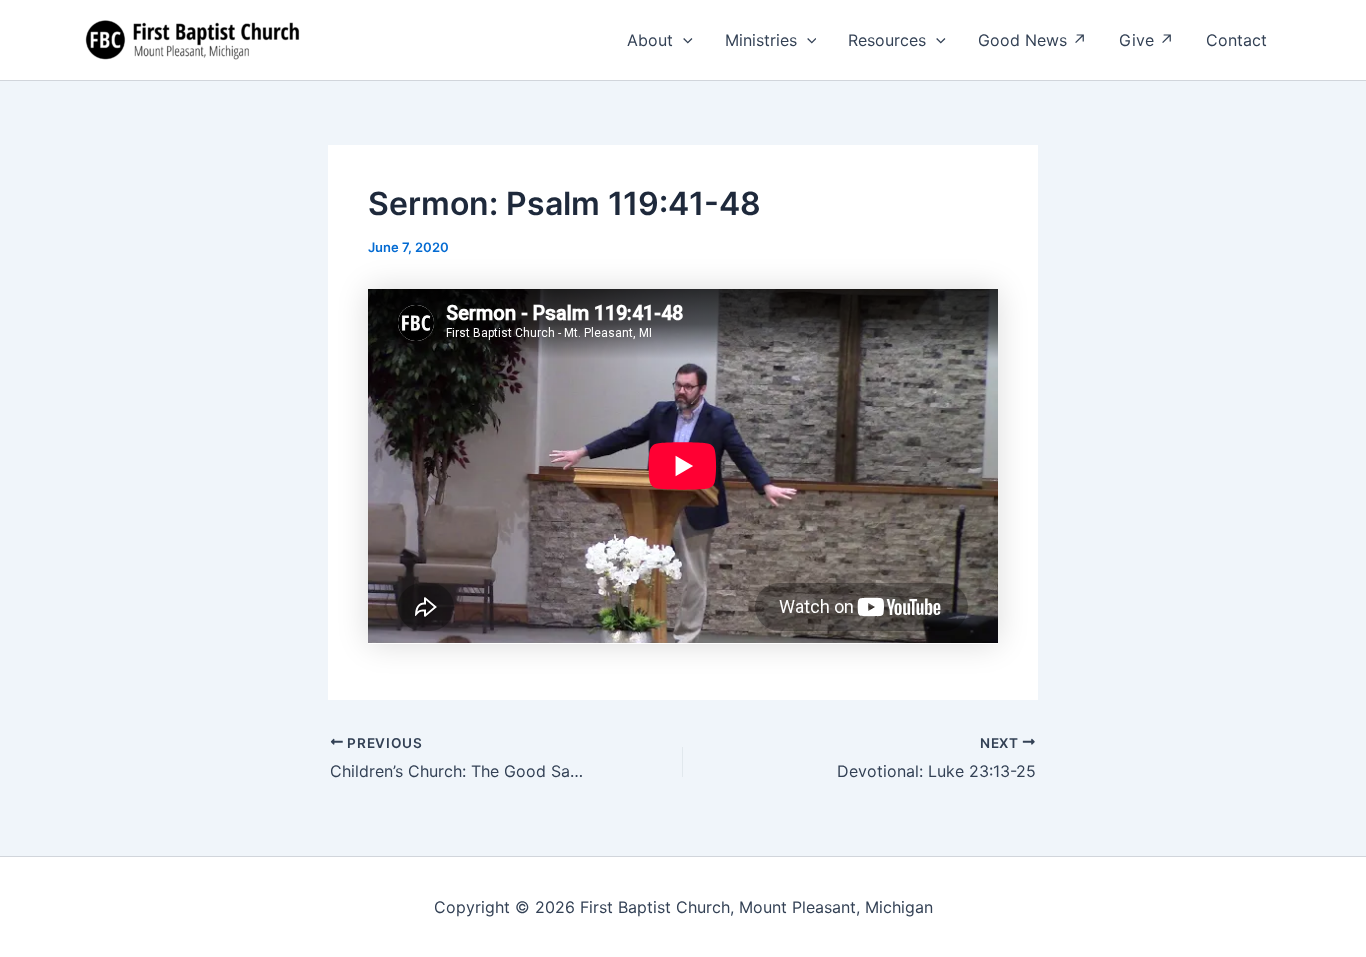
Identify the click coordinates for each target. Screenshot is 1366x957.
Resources (887, 40)
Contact (1236, 40)
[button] (683, 40)
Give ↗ (1146, 40)
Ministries (761, 40)
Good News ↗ (1032, 40)
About (650, 40)
